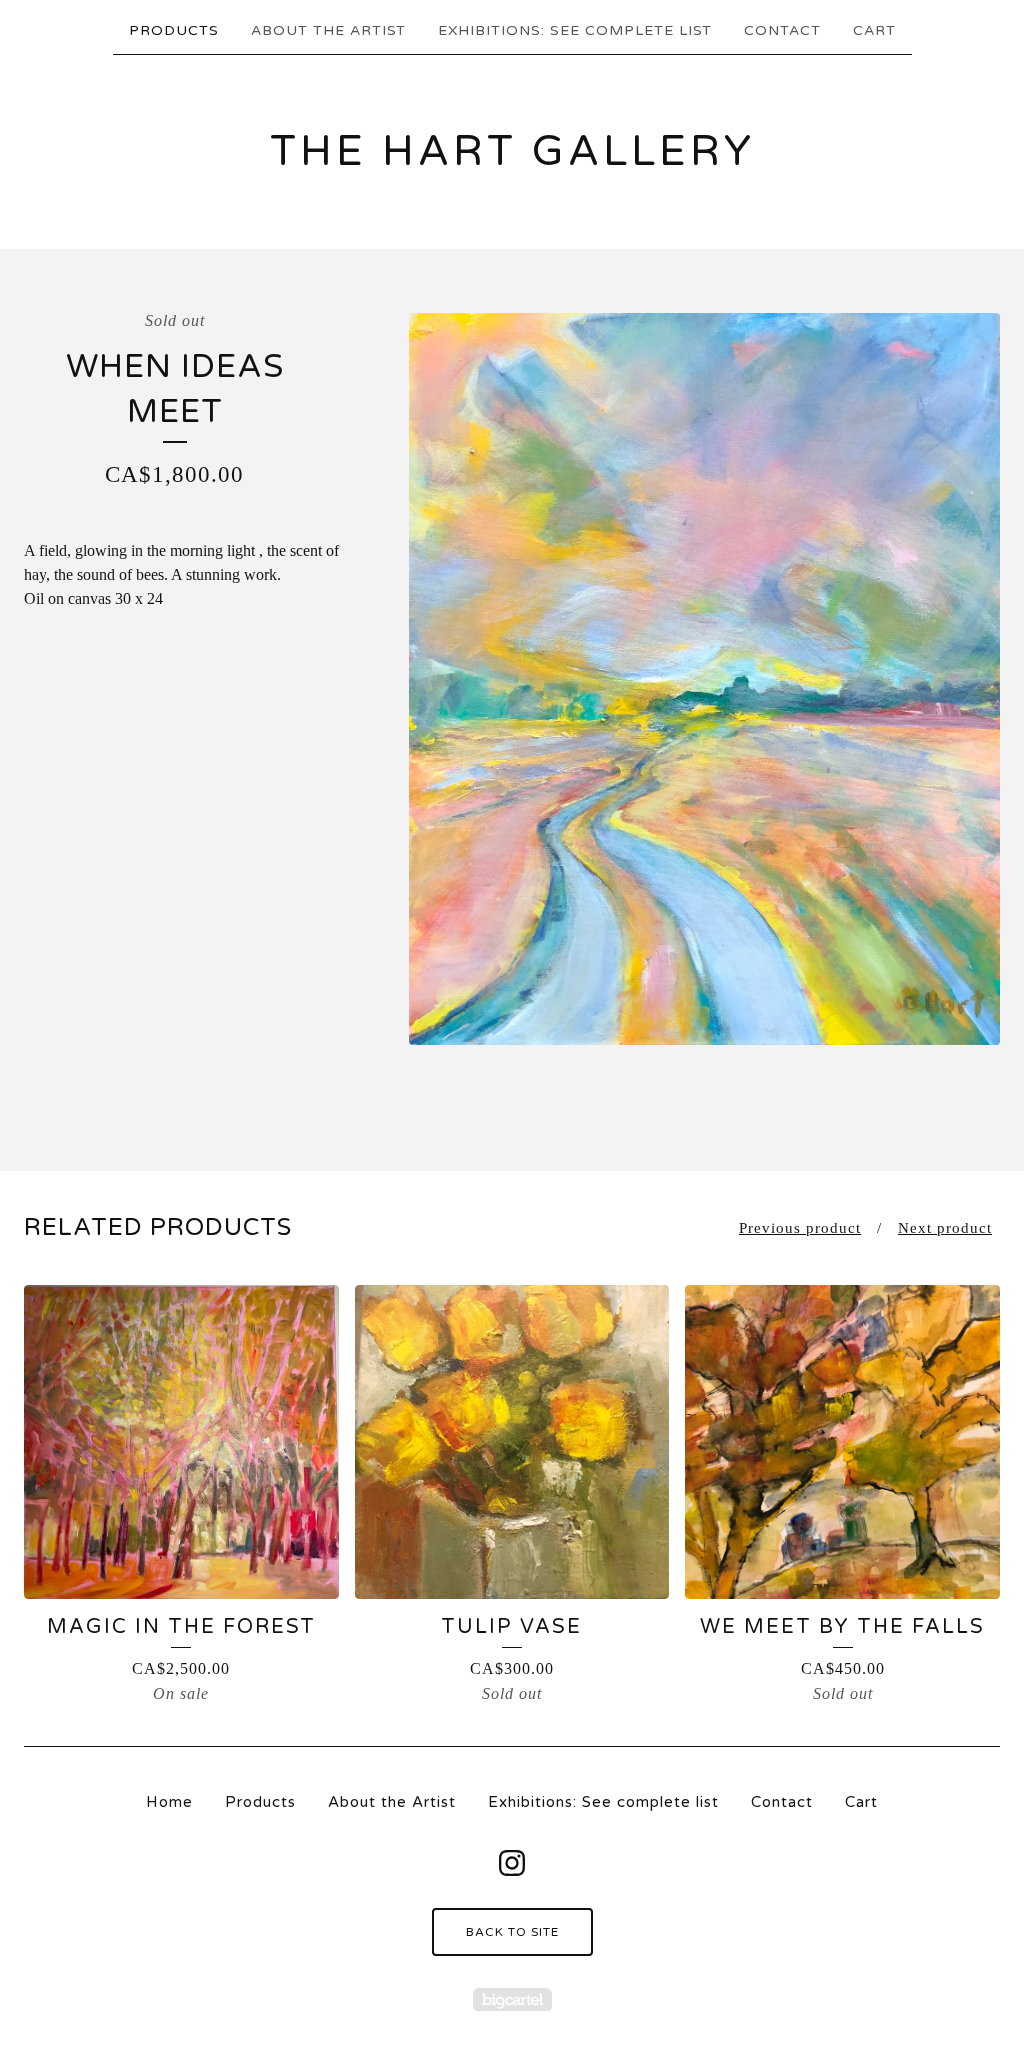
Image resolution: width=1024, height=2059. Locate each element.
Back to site (512, 1932)
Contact (782, 30)
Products (174, 30)
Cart (874, 30)
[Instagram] (512, 1863)
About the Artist (328, 30)
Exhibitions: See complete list (575, 30)
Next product (945, 1228)
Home (169, 1802)
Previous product (800, 1228)
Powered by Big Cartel (512, 1999)
